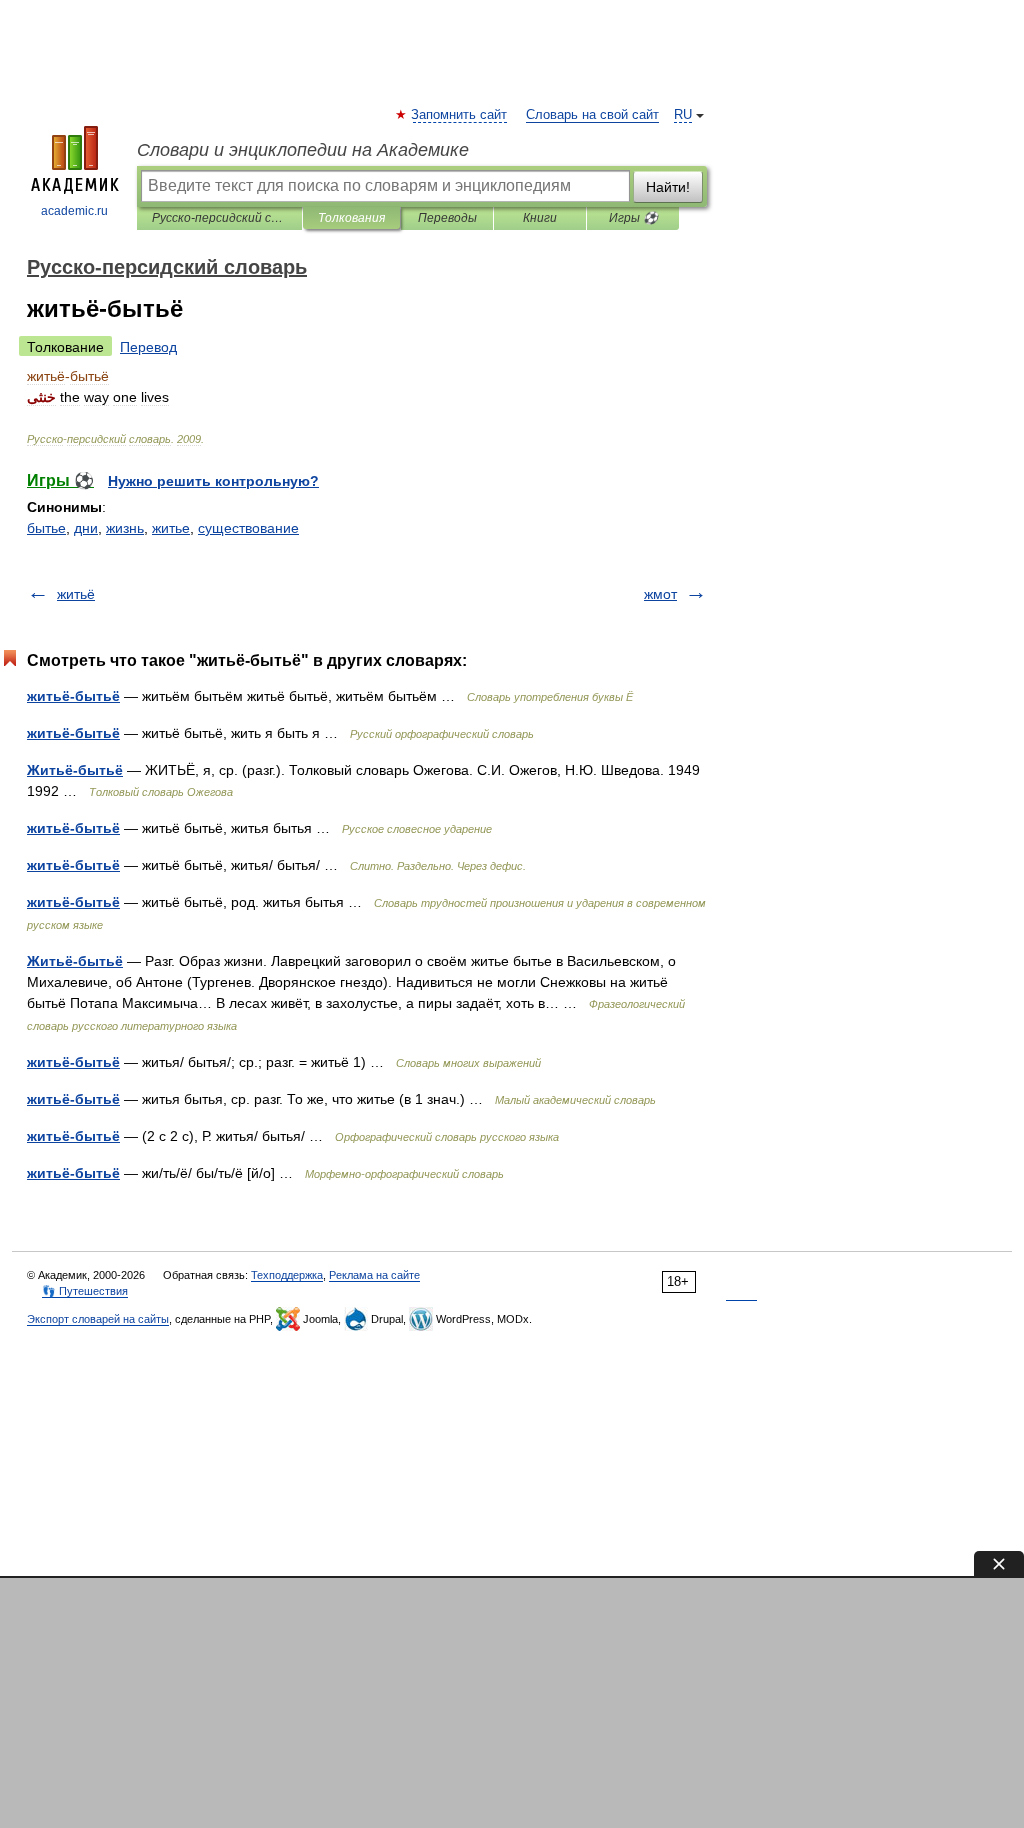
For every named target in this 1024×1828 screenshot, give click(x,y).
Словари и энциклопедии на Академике (303, 150)
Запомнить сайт (460, 115)
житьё (76, 594)
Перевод (148, 347)
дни (86, 528)
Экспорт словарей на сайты (98, 1319)
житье (171, 528)
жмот (660, 594)
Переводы (447, 218)
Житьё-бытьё (75, 770)
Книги (540, 218)
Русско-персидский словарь (219, 218)
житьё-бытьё (73, 696)
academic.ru (74, 211)
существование (248, 528)
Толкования (351, 218)
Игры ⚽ (633, 218)
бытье (46, 528)
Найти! (668, 187)
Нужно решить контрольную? (213, 481)
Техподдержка (287, 1275)
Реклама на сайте (374, 1275)
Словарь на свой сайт (592, 115)
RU (683, 115)
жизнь (125, 528)
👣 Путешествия (85, 1291)
